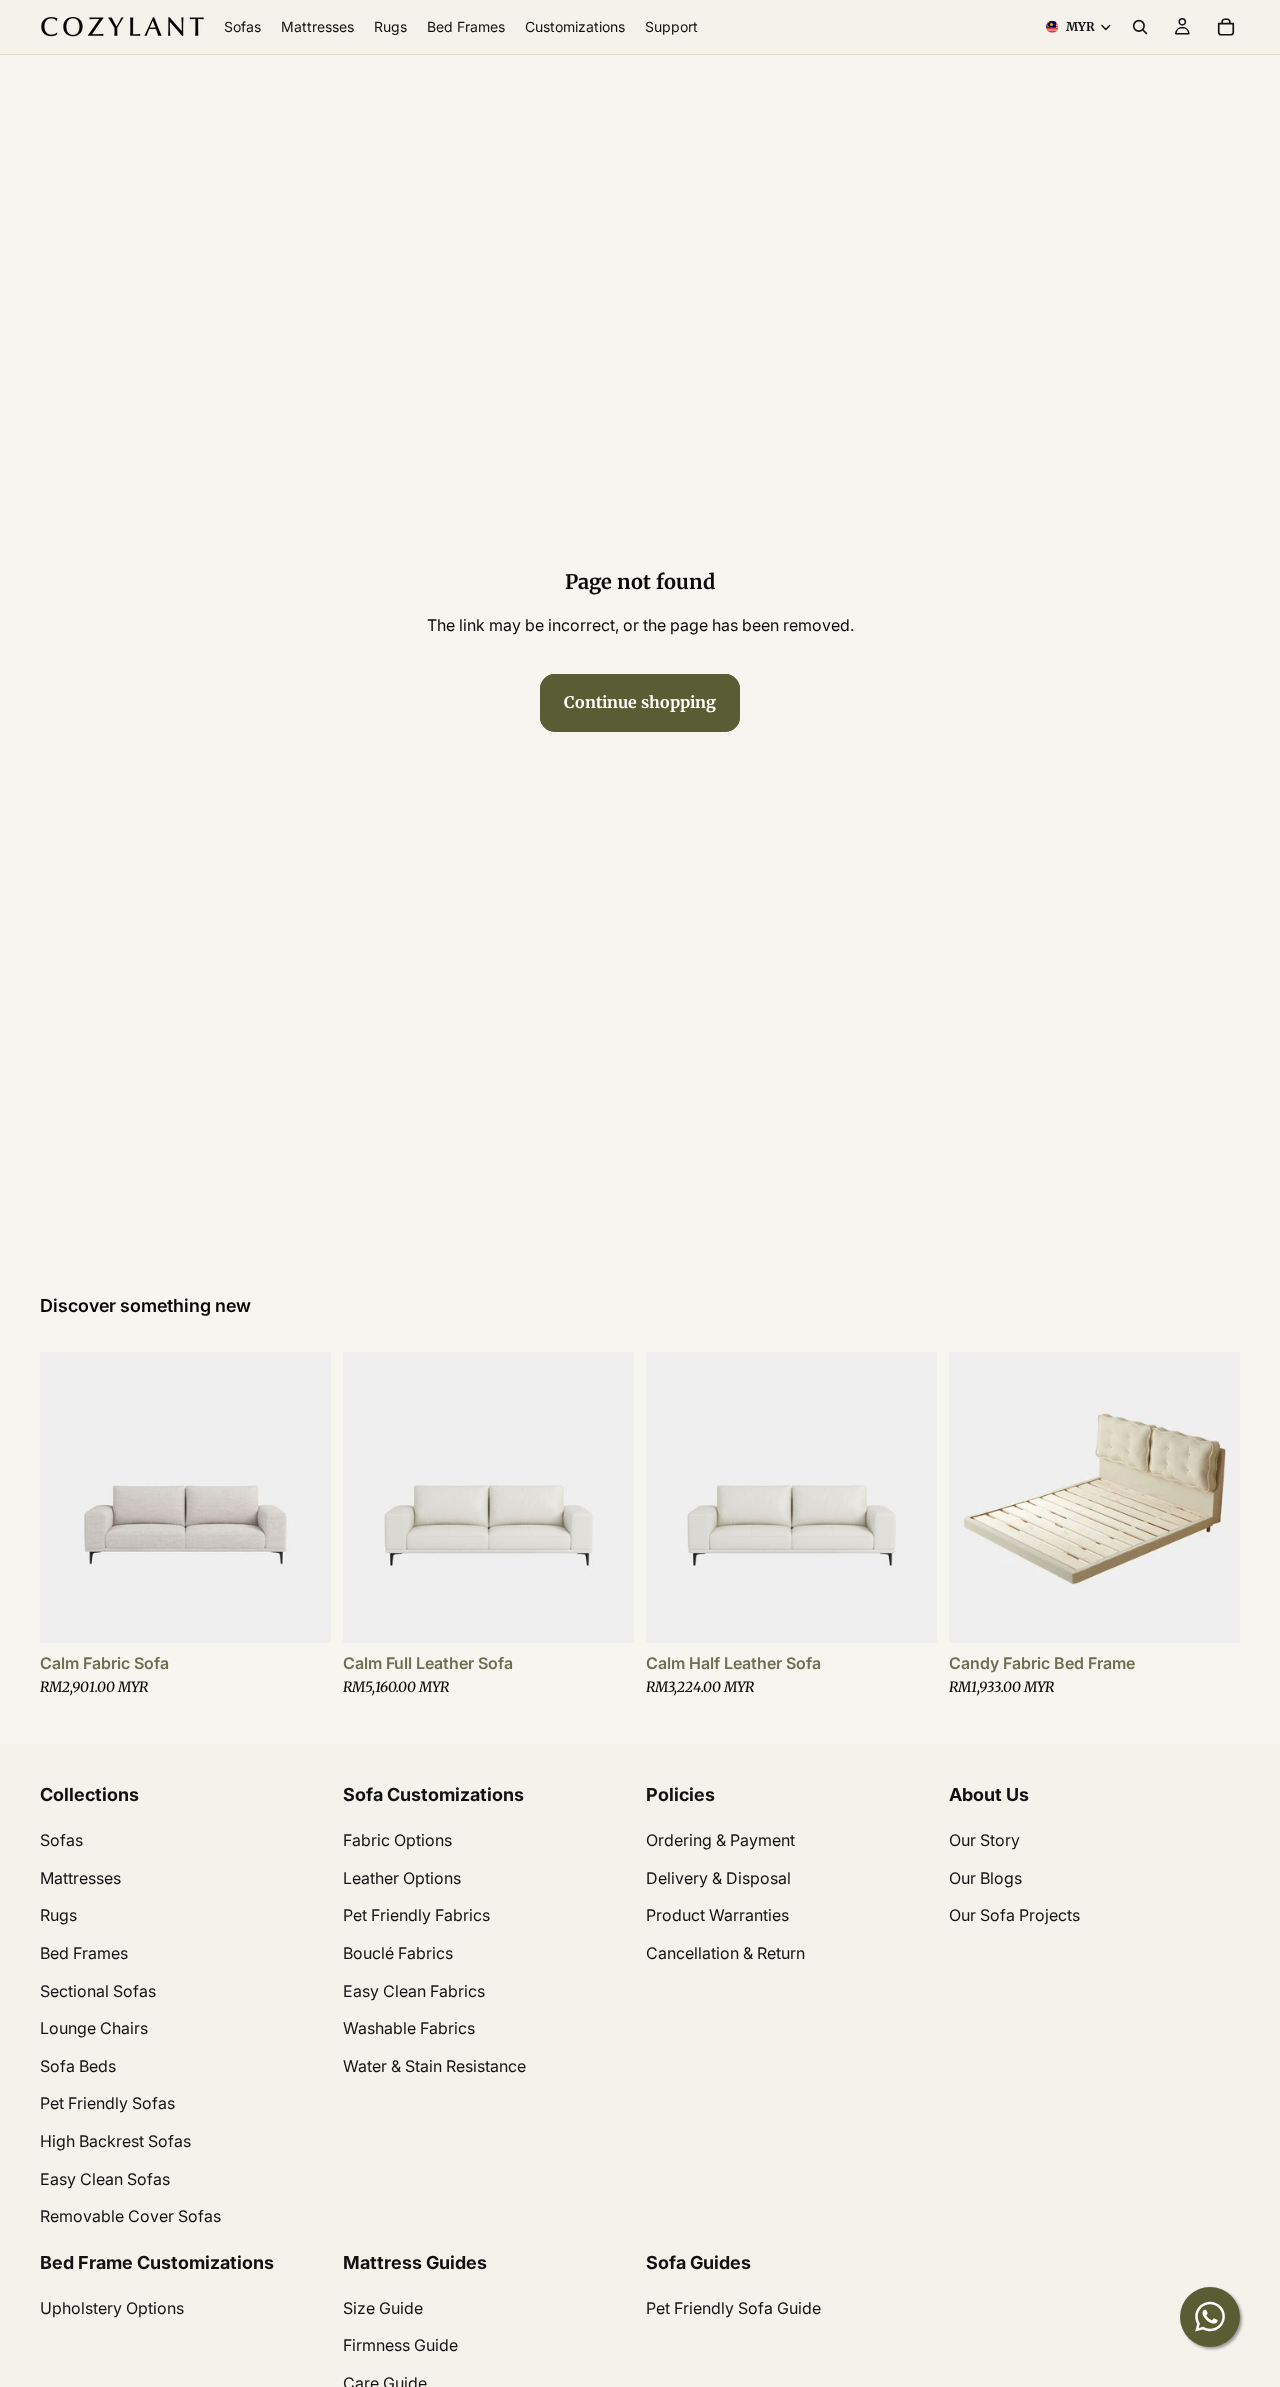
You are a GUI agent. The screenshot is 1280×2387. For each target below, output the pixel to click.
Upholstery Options (112, 2308)
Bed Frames (84, 1953)
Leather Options (402, 1878)
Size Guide (383, 2308)
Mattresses (80, 1878)
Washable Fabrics (409, 2028)
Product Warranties (717, 1915)
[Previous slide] (70, 1497)
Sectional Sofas (98, 1990)
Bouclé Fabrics (398, 1953)
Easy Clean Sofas (105, 2178)
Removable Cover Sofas (130, 2216)
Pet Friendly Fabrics (416, 1915)
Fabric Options (397, 1840)
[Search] (1140, 27)
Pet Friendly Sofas (107, 2103)
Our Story (984, 1840)
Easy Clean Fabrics (414, 1990)
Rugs (58, 1915)
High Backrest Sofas (115, 2141)
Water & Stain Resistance (434, 2066)
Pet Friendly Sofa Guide (733, 2308)
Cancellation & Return (725, 1953)
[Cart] (1226, 27)
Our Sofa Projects (1014, 1915)
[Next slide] (301, 1497)
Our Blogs (985, 1878)
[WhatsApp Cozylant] (1210, 2317)
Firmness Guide (400, 2345)
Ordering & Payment (720, 1840)
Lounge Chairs (94, 2028)
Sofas (61, 1840)
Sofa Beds (78, 2066)
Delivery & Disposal (718, 1878)
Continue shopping (640, 702)
